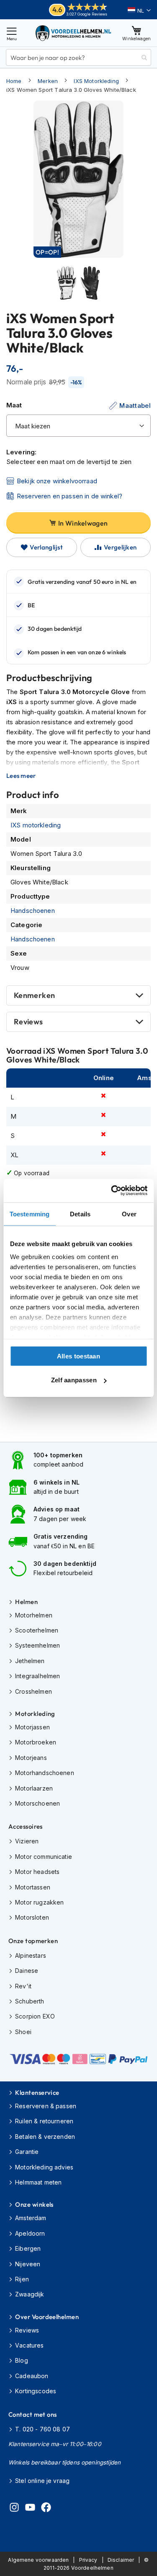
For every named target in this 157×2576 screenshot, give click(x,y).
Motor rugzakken (39, 1902)
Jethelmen (30, 1661)
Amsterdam (31, 2218)
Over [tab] (129, 1214)
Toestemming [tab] (30, 1214)
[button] (139, 10)
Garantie (27, 2152)
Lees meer (21, 776)
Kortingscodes (36, 2391)
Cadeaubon (32, 2376)
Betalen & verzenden (45, 2137)
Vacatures (29, 2345)
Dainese (27, 1971)
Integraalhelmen (37, 1676)
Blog (22, 2360)
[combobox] (78, 57)
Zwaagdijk (30, 2294)
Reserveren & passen (46, 2106)
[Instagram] (14, 2509)
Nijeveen (28, 2264)
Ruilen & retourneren (44, 2121)
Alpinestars (31, 1955)
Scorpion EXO (35, 2016)
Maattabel (135, 406)
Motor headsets (37, 1872)
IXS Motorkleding (96, 81)
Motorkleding (35, 1714)
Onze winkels (34, 2204)
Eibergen (28, 2248)
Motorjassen (32, 1727)
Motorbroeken (36, 1742)
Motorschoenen (37, 1803)
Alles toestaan (78, 1356)
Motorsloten (32, 1917)
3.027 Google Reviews (87, 14)
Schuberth (30, 2001)
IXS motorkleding (36, 825)
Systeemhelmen (37, 1645)
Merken (48, 81)
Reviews (28, 1022)
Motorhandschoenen (45, 1773)
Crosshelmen (33, 1691)
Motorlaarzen (34, 1788)
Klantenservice (37, 2093)
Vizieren (27, 1841)
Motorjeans (31, 1758)
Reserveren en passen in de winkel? (69, 496)
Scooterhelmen (37, 1630)
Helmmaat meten (38, 2182)
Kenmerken (34, 995)
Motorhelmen (34, 1615)
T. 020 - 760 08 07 (42, 2429)
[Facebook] (46, 2509)
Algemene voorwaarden (38, 2560)
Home (14, 81)
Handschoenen (33, 911)
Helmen (26, 1602)
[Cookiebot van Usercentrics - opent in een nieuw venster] (112, 1191)
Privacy (88, 2560)
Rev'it (23, 1986)
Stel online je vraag (42, 2481)
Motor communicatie (44, 1857)
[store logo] (74, 33)
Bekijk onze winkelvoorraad (57, 481)
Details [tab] (80, 1214)
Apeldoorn (30, 2233)
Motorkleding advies (44, 2167)
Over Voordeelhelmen (47, 2317)
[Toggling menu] (12, 33)
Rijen (22, 2279)
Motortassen (33, 1887)
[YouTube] (30, 2509)
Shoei (23, 2032)
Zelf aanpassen (74, 1380)
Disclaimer (121, 2560)
